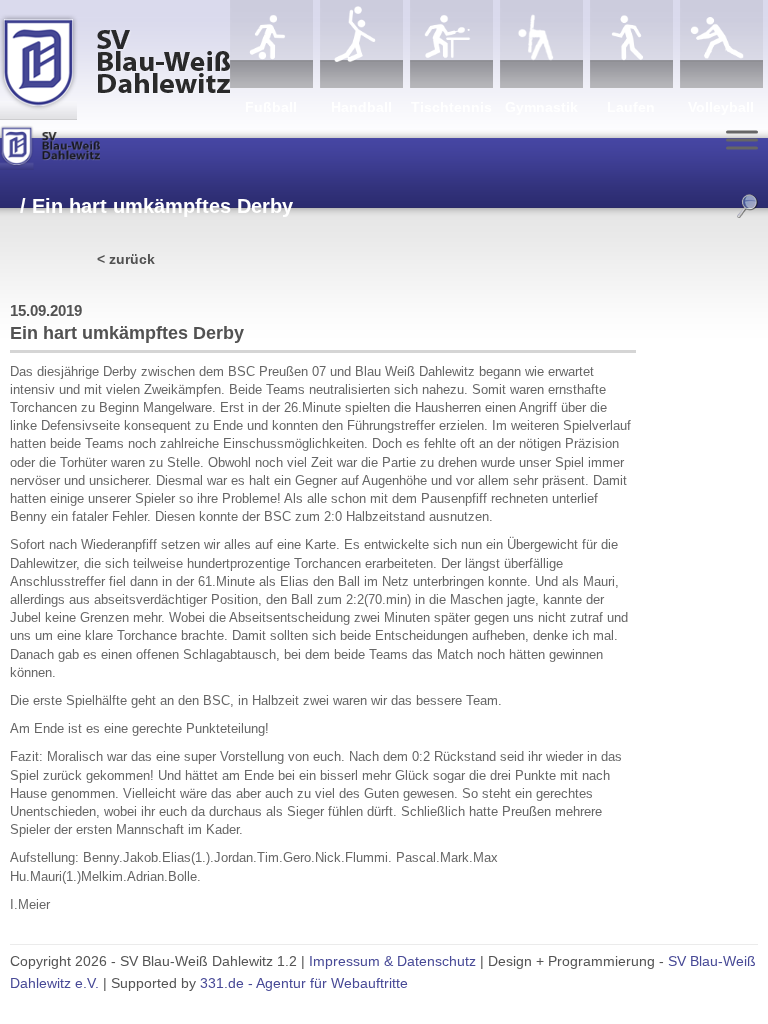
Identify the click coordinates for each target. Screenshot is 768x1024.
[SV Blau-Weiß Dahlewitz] (115, 60)
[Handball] (361, 44)
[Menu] (742, 139)
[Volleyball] (721, 44)
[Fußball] (271, 44)
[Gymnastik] (541, 44)
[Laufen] (631, 44)
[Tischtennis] (451, 44)
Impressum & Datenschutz (392, 961)
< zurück (126, 259)
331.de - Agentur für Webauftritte (304, 983)
